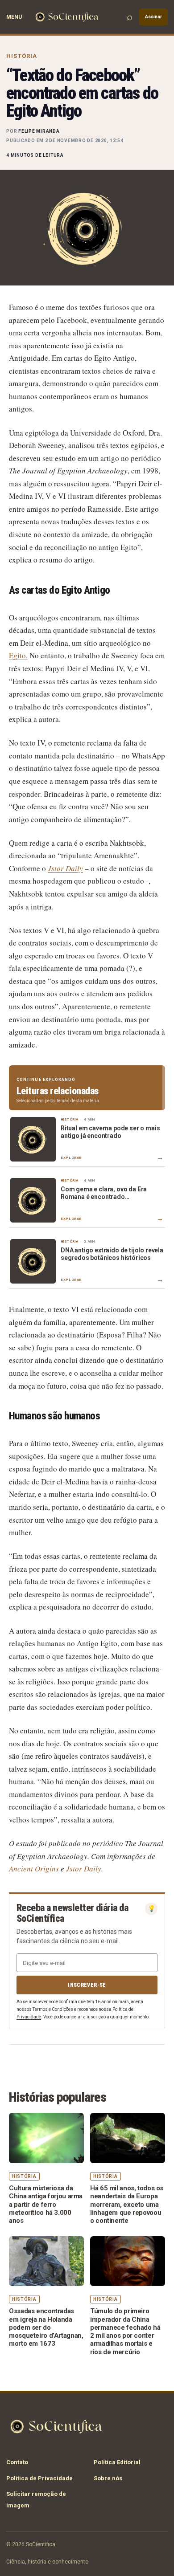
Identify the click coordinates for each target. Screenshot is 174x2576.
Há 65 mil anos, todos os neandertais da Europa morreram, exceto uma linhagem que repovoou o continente (127, 2204)
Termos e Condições (53, 2009)
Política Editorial (117, 2462)
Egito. (18, 655)
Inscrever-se (87, 1985)
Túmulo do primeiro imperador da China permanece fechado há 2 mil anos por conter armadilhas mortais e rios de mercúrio (125, 2331)
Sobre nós (108, 2478)
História (22, 56)
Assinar (153, 17)
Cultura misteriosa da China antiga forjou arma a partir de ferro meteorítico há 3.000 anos (46, 2204)
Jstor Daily (84, 1869)
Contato (17, 2462)
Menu (14, 17)
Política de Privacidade (39, 2478)
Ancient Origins (34, 1869)
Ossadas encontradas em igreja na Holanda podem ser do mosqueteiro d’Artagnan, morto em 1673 (46, 2327)
